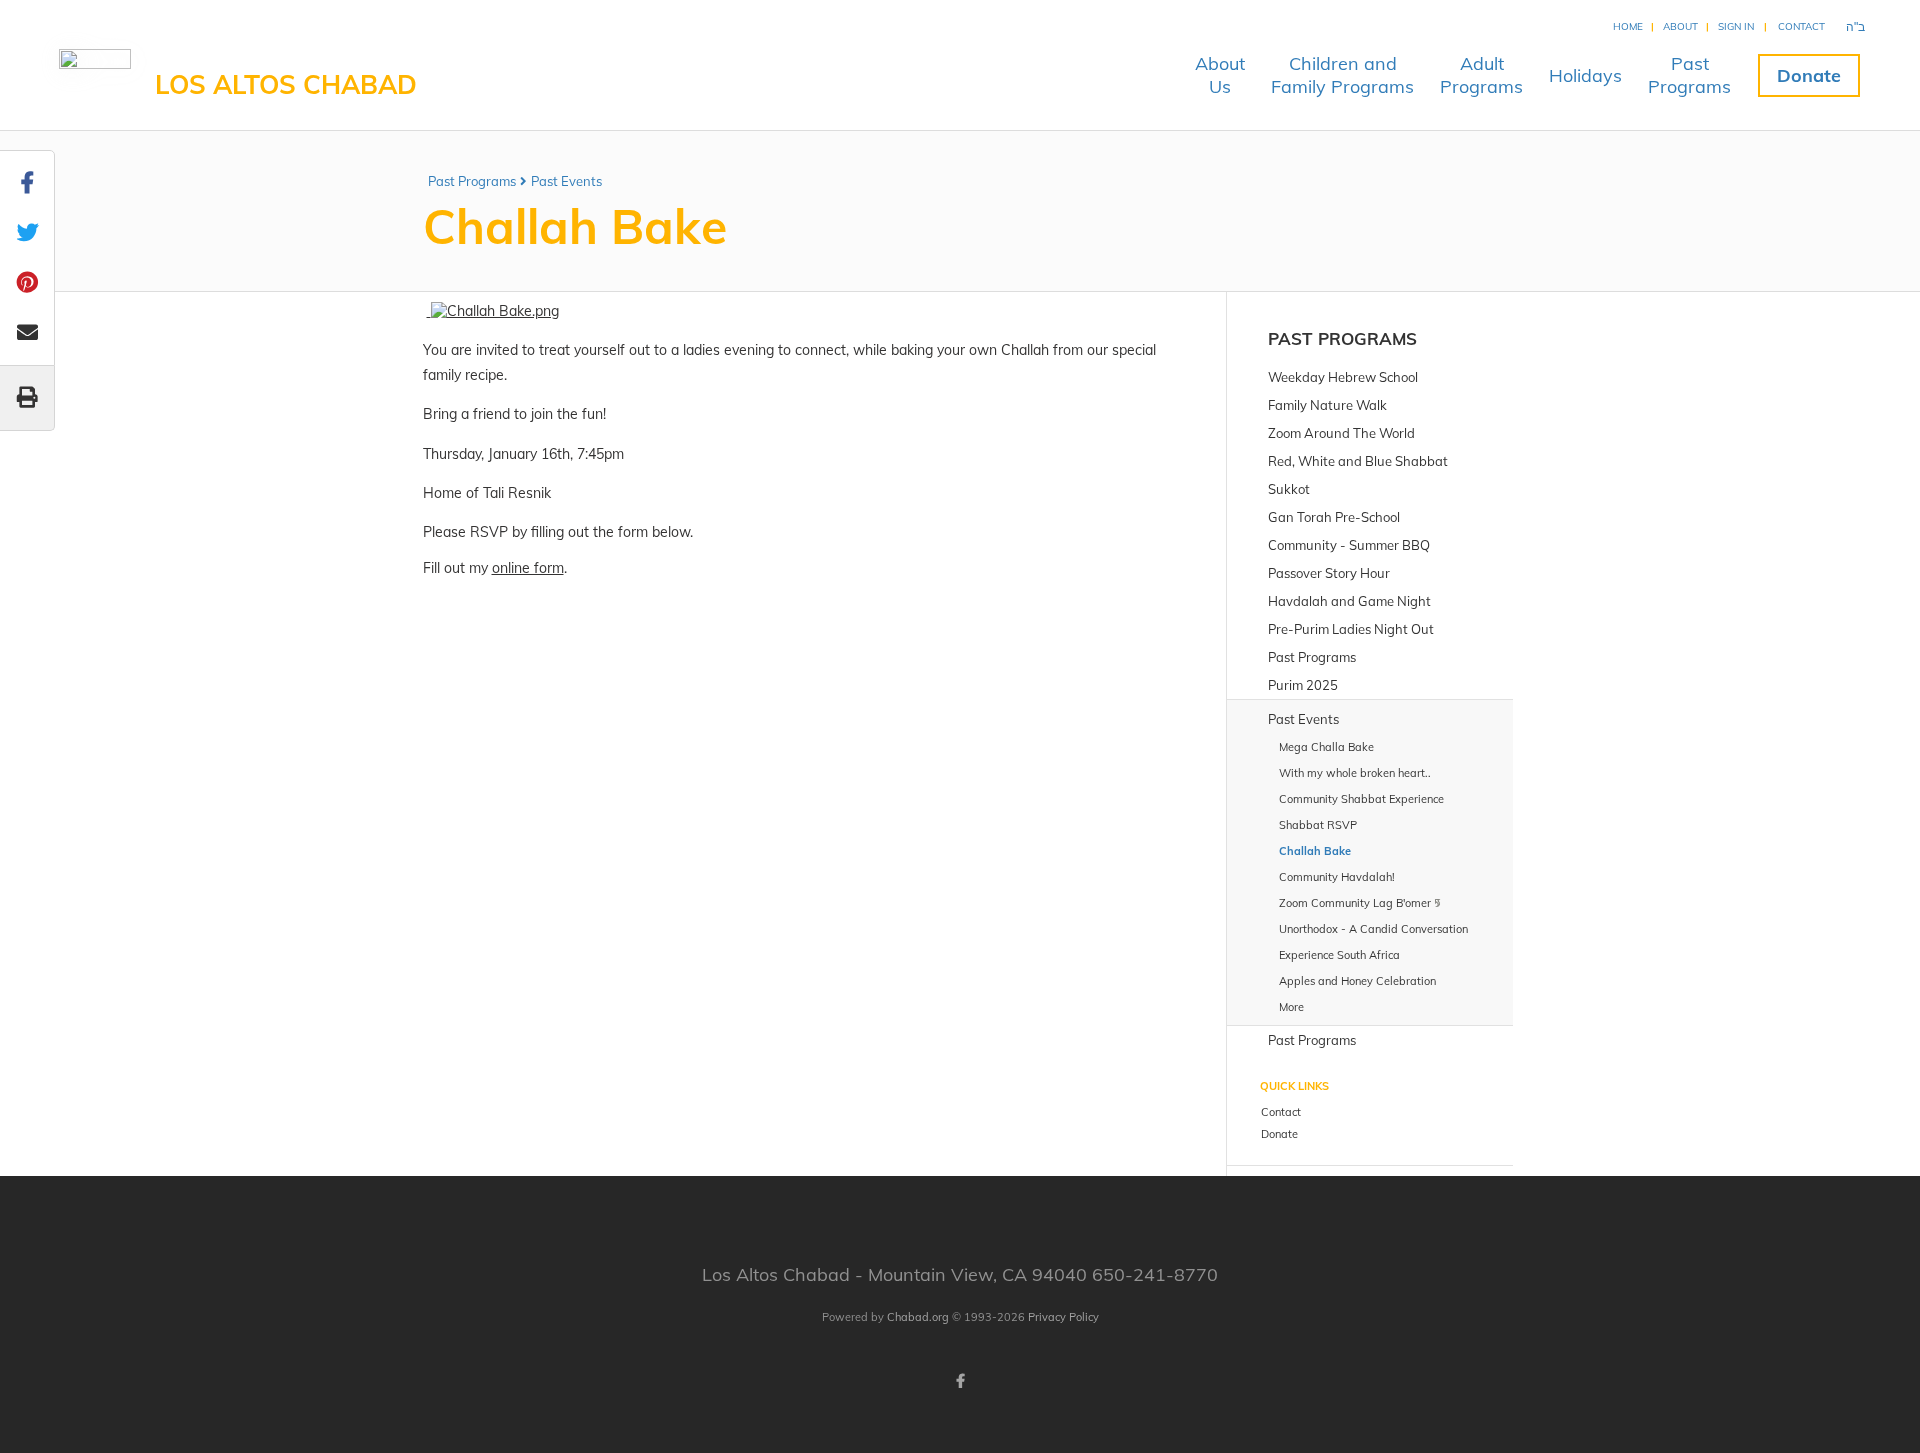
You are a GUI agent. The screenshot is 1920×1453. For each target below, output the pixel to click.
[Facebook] (960, 1381)
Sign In (1736, 26)
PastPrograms (1689, 75)
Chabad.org (918, 1317)
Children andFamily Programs (1342, 75)
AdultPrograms (1481, 75)
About (1680, 26)
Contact (1801, 26)
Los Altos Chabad (286, 84)
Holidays (1585, 75)
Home (1628, 26)
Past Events (566, 181)
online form (528, 568)
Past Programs (472, 181)
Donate (1809, 75)
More (1291, 1007)
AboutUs (1220, 75)
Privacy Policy (1063, 1317)
